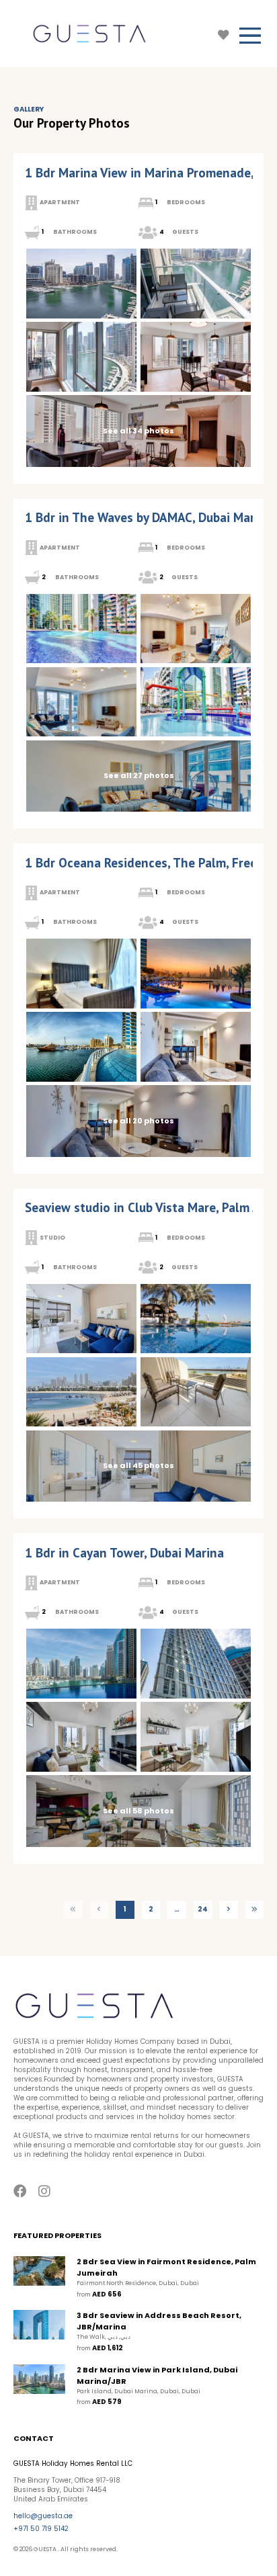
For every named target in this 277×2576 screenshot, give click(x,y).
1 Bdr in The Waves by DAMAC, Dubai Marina (149, 517)
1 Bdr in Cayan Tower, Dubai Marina (124, 1553)
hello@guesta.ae (43, 2516)
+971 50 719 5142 (41, 2529)
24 (203, 1909)
